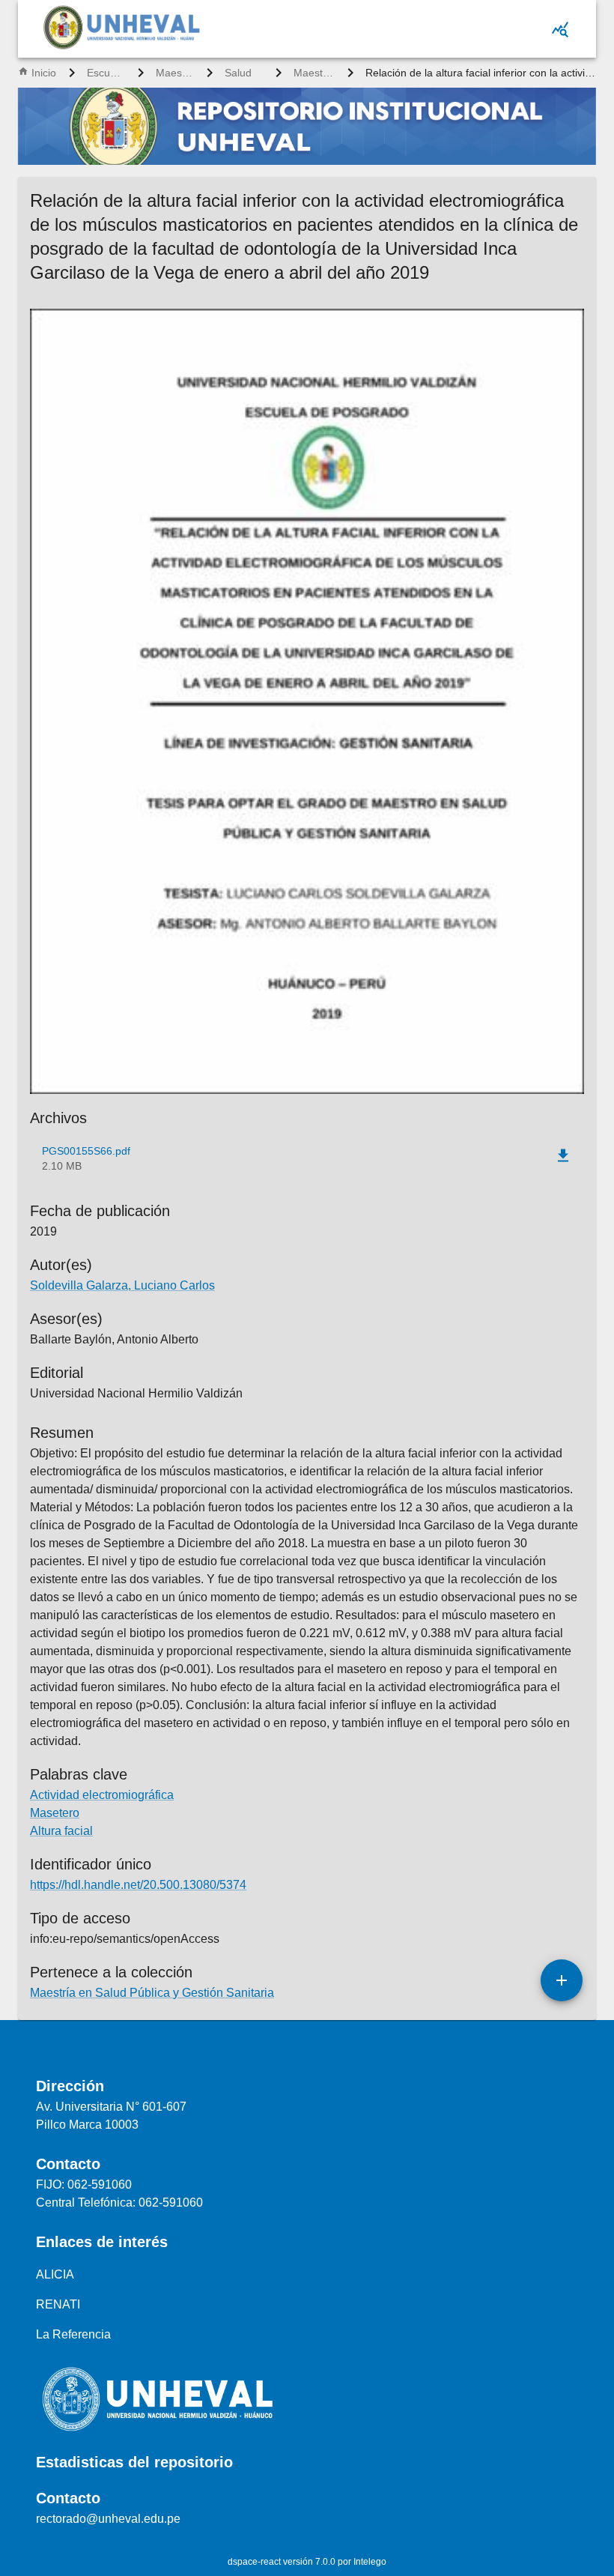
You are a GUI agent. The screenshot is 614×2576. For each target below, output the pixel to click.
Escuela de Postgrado (106, 73)
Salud (238, 73)
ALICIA (55, 2274)
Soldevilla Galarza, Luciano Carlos (122, 1285)
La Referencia (73, 2334)
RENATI (58, 2304)
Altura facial (61, 1831)
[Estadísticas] (560, 29)
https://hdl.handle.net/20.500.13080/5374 (138, 1885)
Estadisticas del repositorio (134, 2462)
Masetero (55, 1813)
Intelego (370, 2562)
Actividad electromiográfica (102, 1795)
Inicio (44, 73)
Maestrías (175, 73)
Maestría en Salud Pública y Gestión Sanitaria (314, 73)
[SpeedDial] (562, 1980)
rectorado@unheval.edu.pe (108, 2519)
